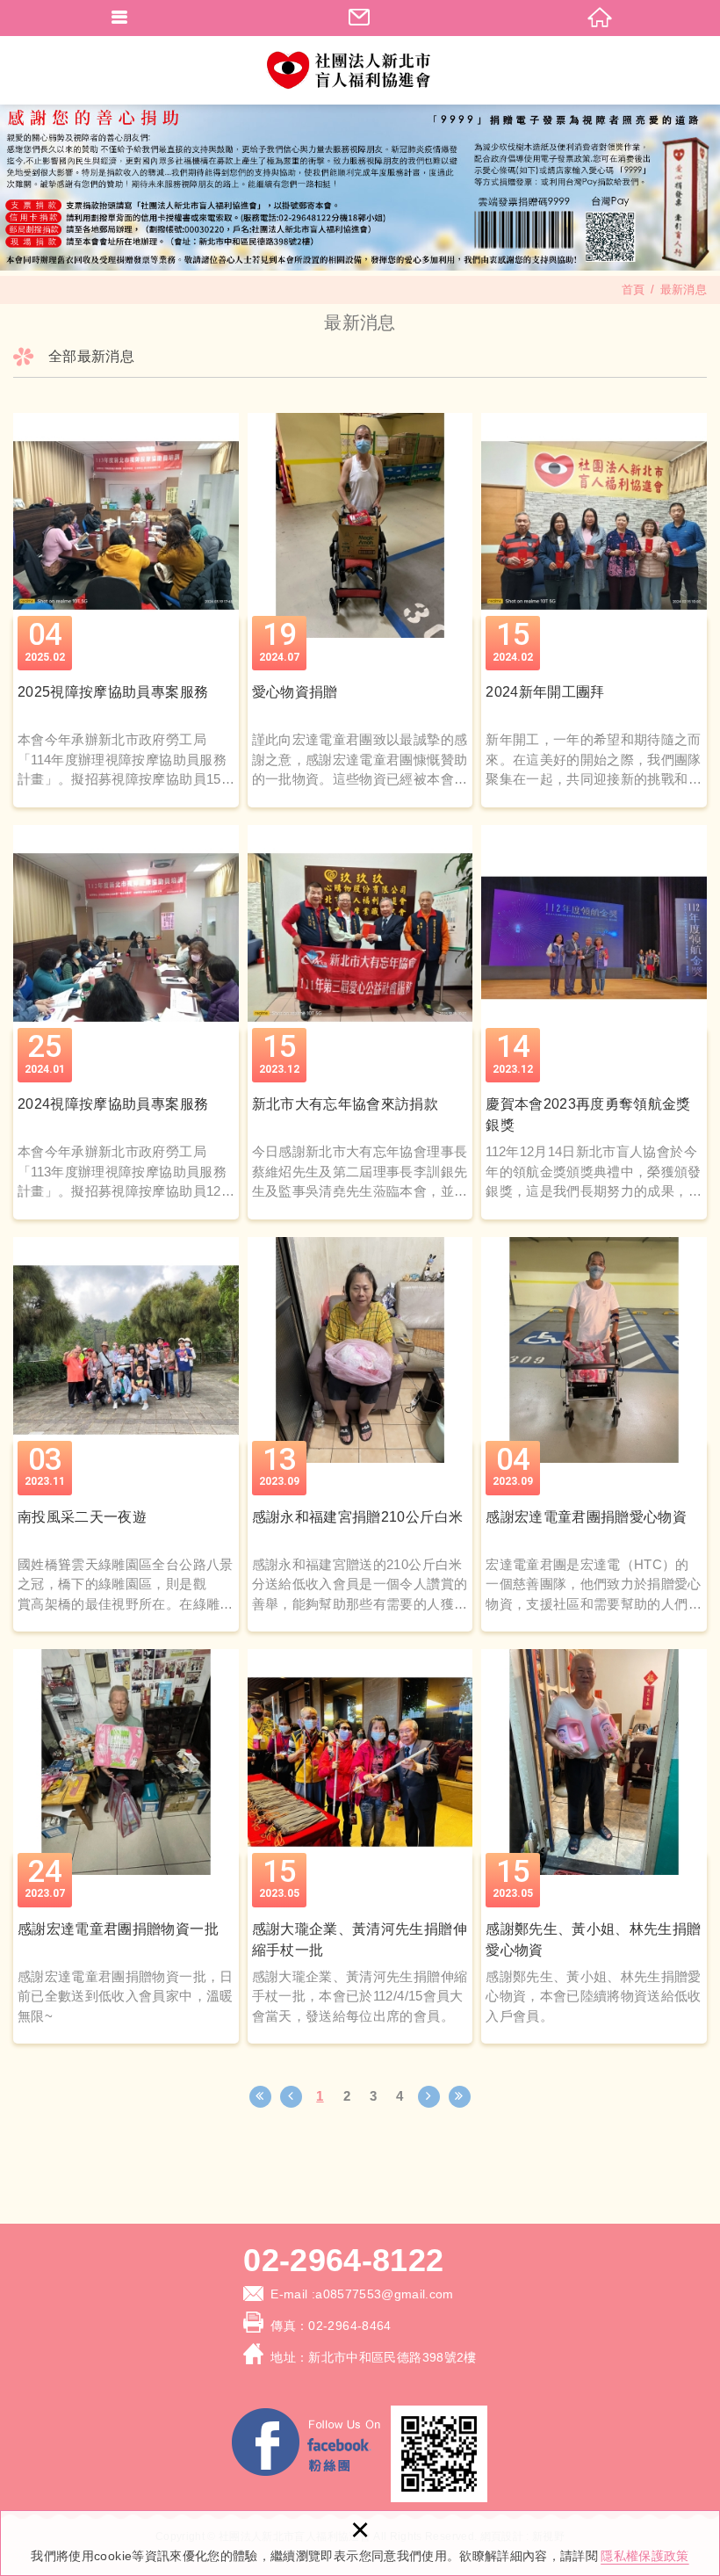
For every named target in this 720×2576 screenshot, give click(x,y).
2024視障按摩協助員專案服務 (126, 1022)
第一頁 (260, 2097)
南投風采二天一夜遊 (126, 1434)
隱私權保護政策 (644, 2556)
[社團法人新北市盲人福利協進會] (360, 70)
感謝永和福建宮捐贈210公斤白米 (360, 1434)
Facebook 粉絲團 (307, 2445)
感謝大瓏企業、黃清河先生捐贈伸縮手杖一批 (360, 1846)
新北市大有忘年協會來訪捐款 (360, 1022)
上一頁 (291, 2097)
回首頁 (600, 18)
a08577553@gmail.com (385, 2294)
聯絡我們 (360, 18)
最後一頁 (460, 2097)
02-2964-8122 (343, 2261)
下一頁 (429, 2097)
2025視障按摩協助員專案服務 (126, 610)
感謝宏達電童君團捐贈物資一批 (126, 1846)
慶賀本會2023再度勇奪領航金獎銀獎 (594, 1022)
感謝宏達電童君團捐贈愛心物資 (594, 1434)
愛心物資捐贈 (360, 610)
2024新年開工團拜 (594, 610)
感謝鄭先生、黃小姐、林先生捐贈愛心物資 (594, 1846)
